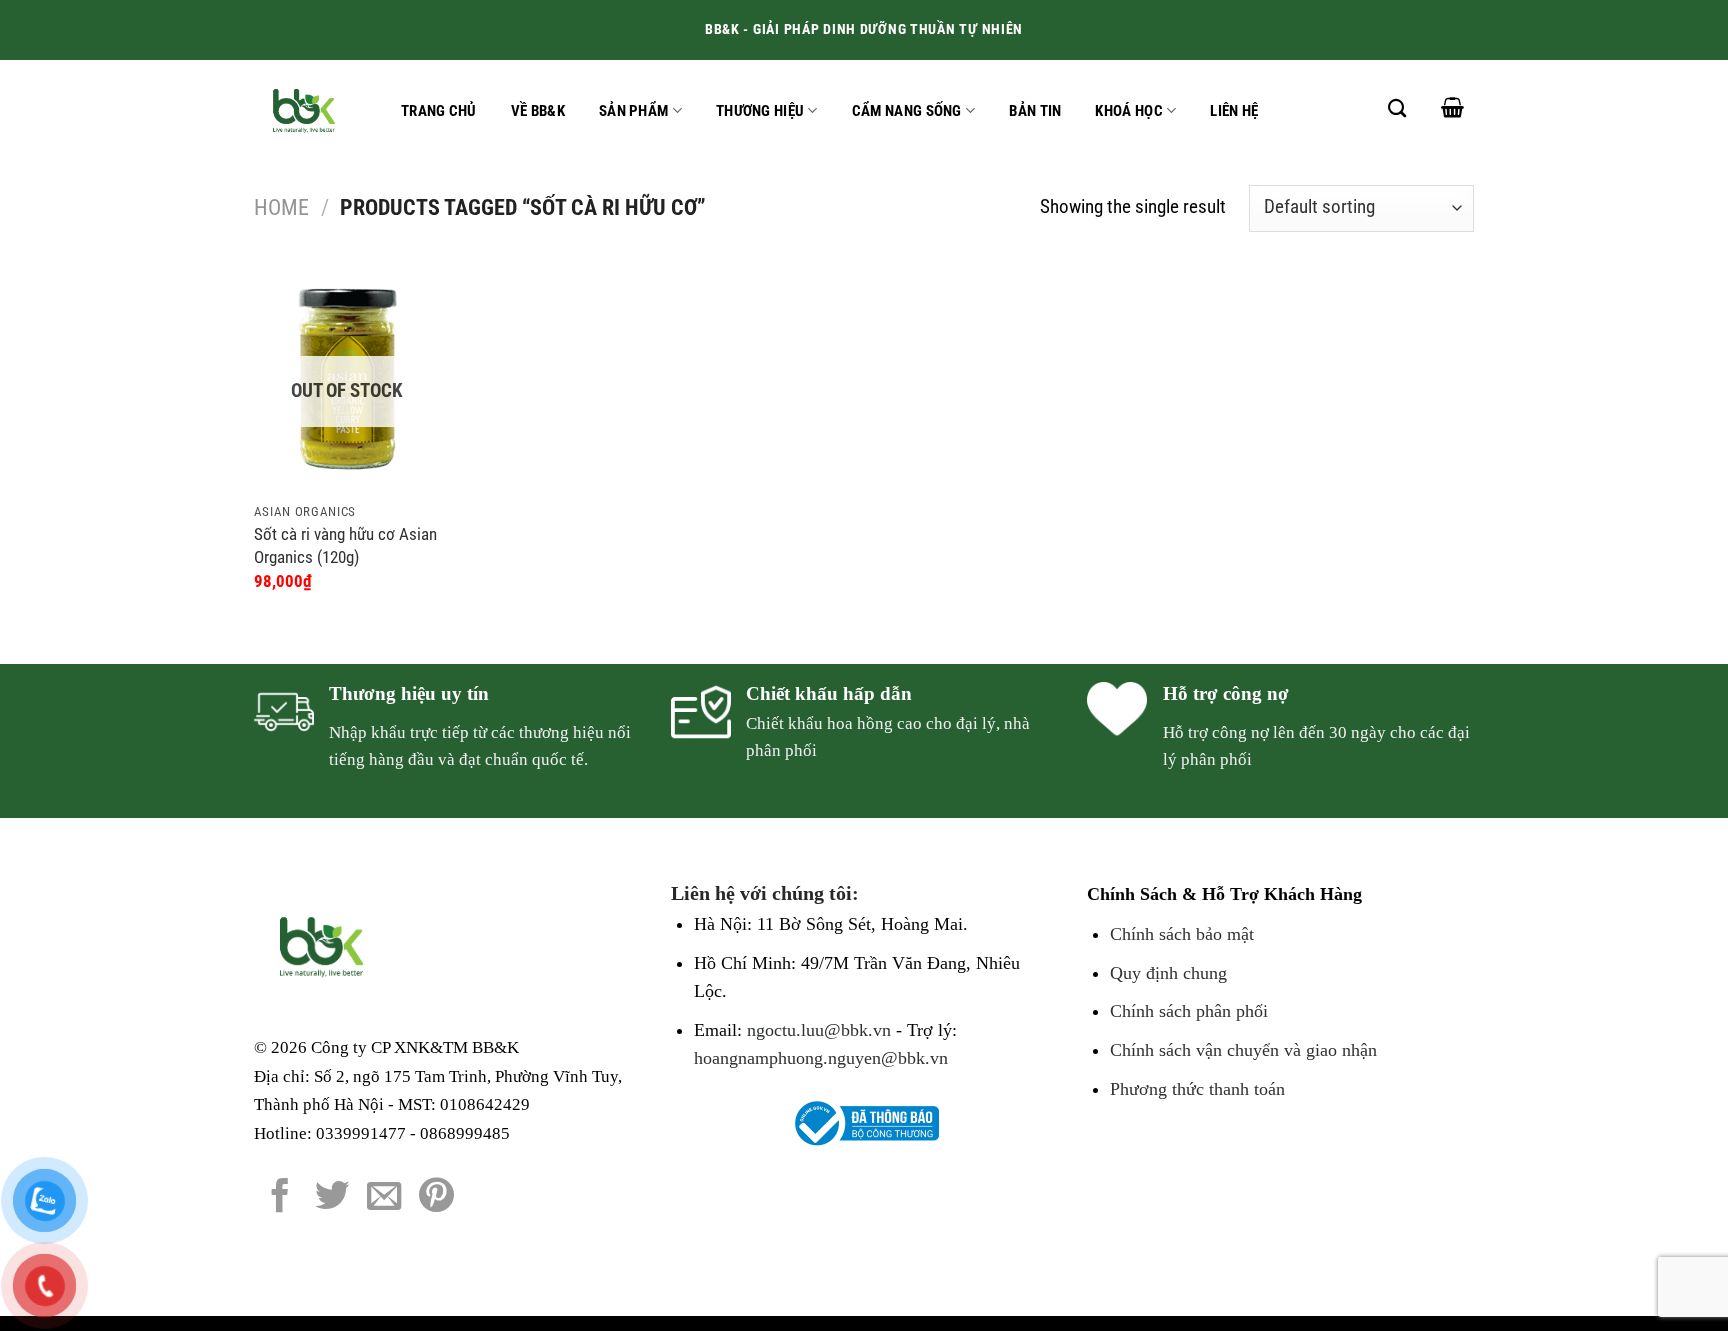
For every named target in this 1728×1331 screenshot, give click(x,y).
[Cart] (1452, 107)
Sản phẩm (633, 111)
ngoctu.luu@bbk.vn (819, 1030)
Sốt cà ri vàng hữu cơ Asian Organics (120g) (345, 545)
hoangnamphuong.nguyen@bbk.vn (821, 1058)
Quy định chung (1168, 973)
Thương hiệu (760, 111)
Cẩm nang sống (907, 111)
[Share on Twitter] (332, 1198)
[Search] (1397, 108)
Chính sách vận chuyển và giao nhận (1243, 1050)
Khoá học (1128, 111)
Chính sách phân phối (1189, 1011)
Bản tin (1035, 111)
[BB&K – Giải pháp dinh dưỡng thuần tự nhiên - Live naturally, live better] (307, 110)
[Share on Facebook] (280, 1198)
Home (281, 207)
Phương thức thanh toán (1197, 1089)
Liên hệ (1234, 111)
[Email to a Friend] (384, 1198)
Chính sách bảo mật (1182, 934)
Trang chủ (439, 111)
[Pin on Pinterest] (436, 1198)
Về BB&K (538, 111)
